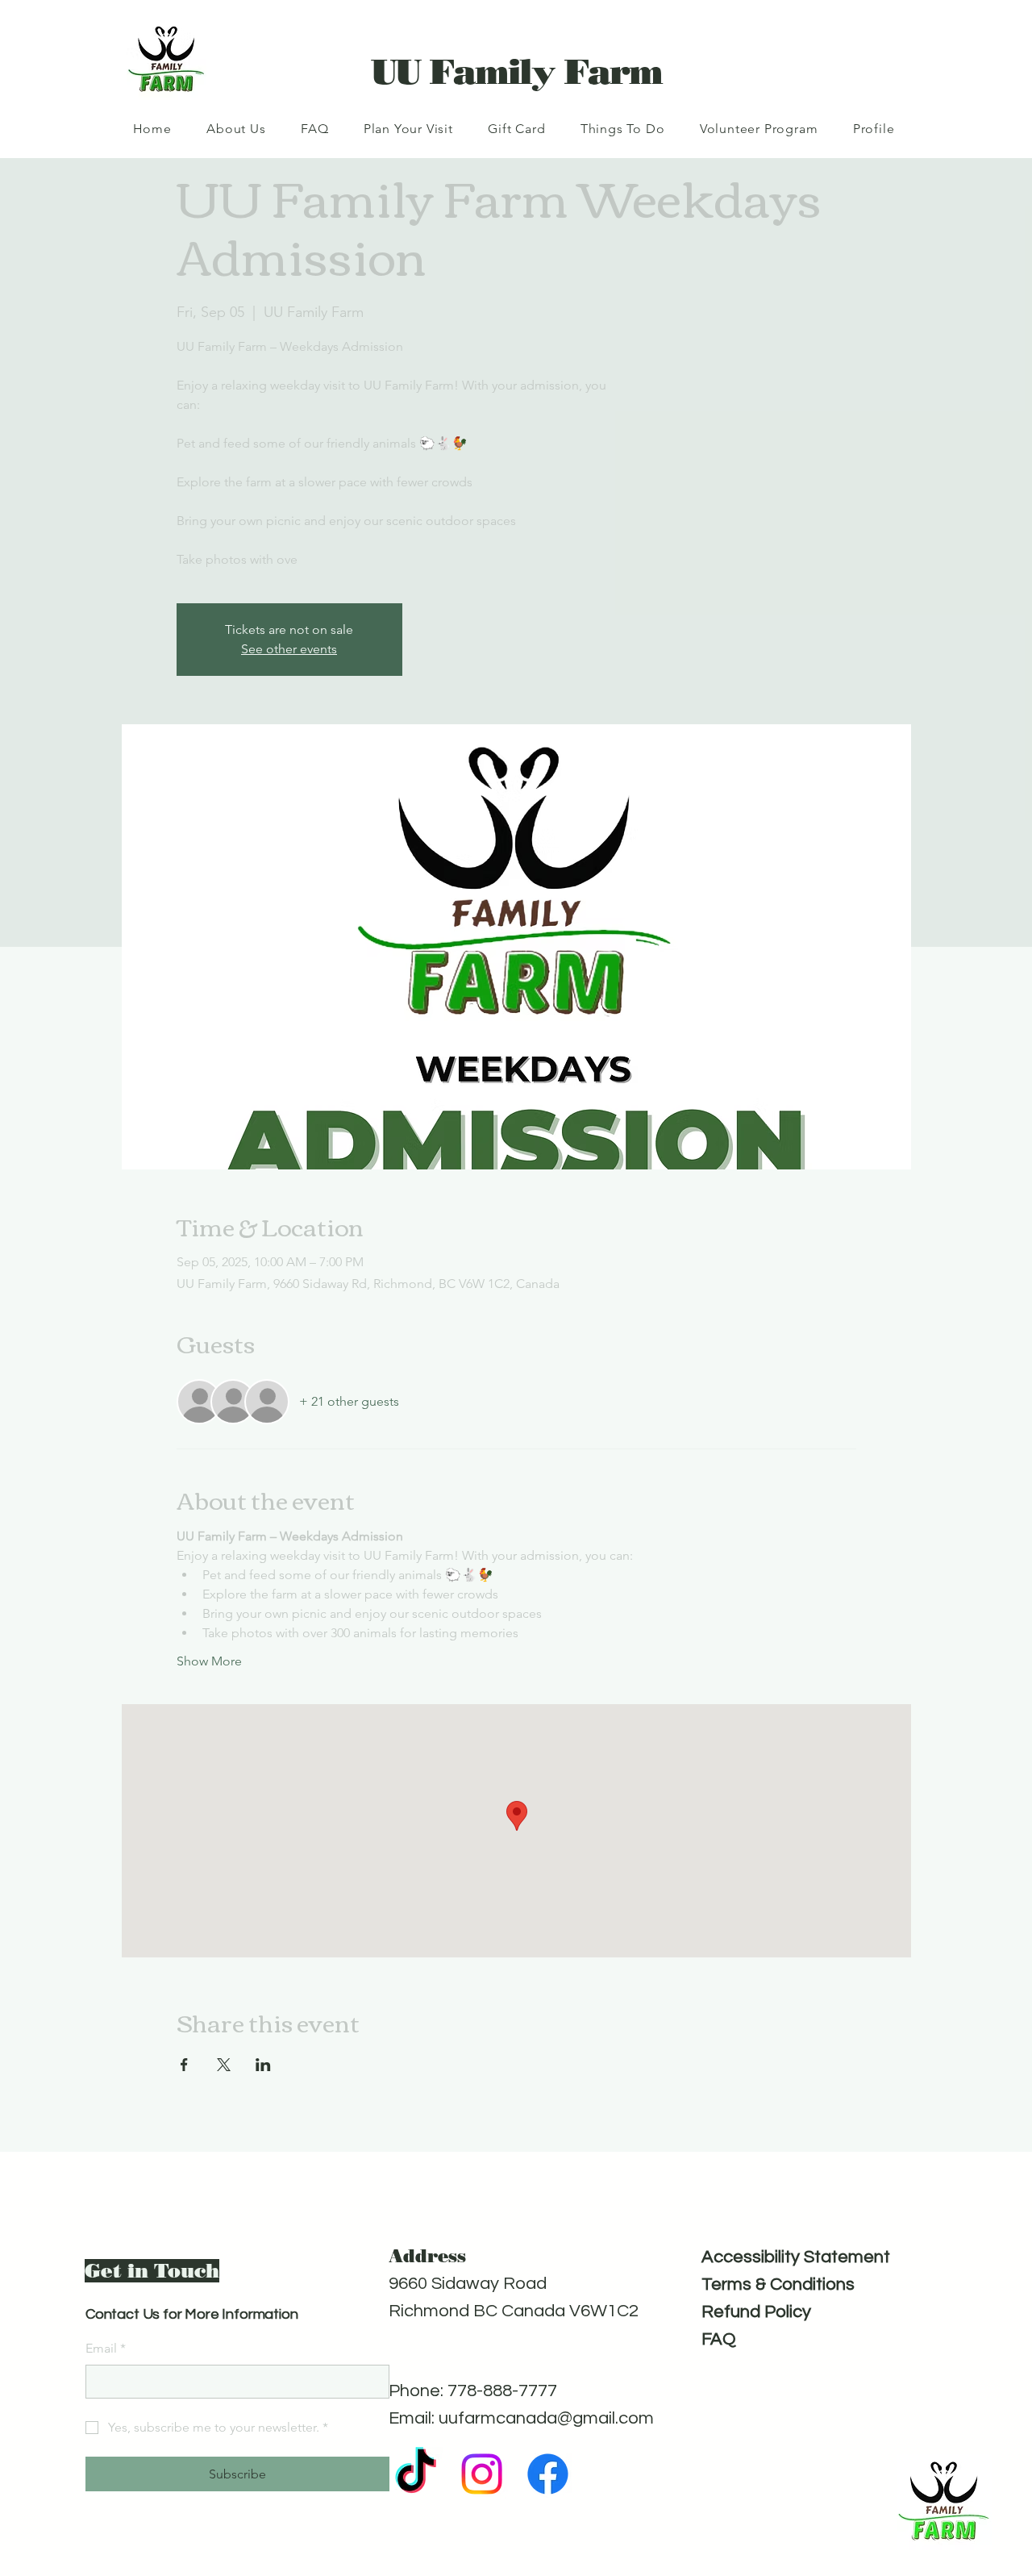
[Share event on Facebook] (184, 2065)
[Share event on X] (224, 2065)
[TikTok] (416, 2474)
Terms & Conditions (778, 2284)
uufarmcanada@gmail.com (546, 2418)
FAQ (718, 2339)
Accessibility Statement (796, 2257)
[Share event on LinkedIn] (263, 2065)
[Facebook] (548, 2474)
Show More (209, 1661)
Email (106, 2348)
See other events (289, 649)
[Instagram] (482, 2474)
